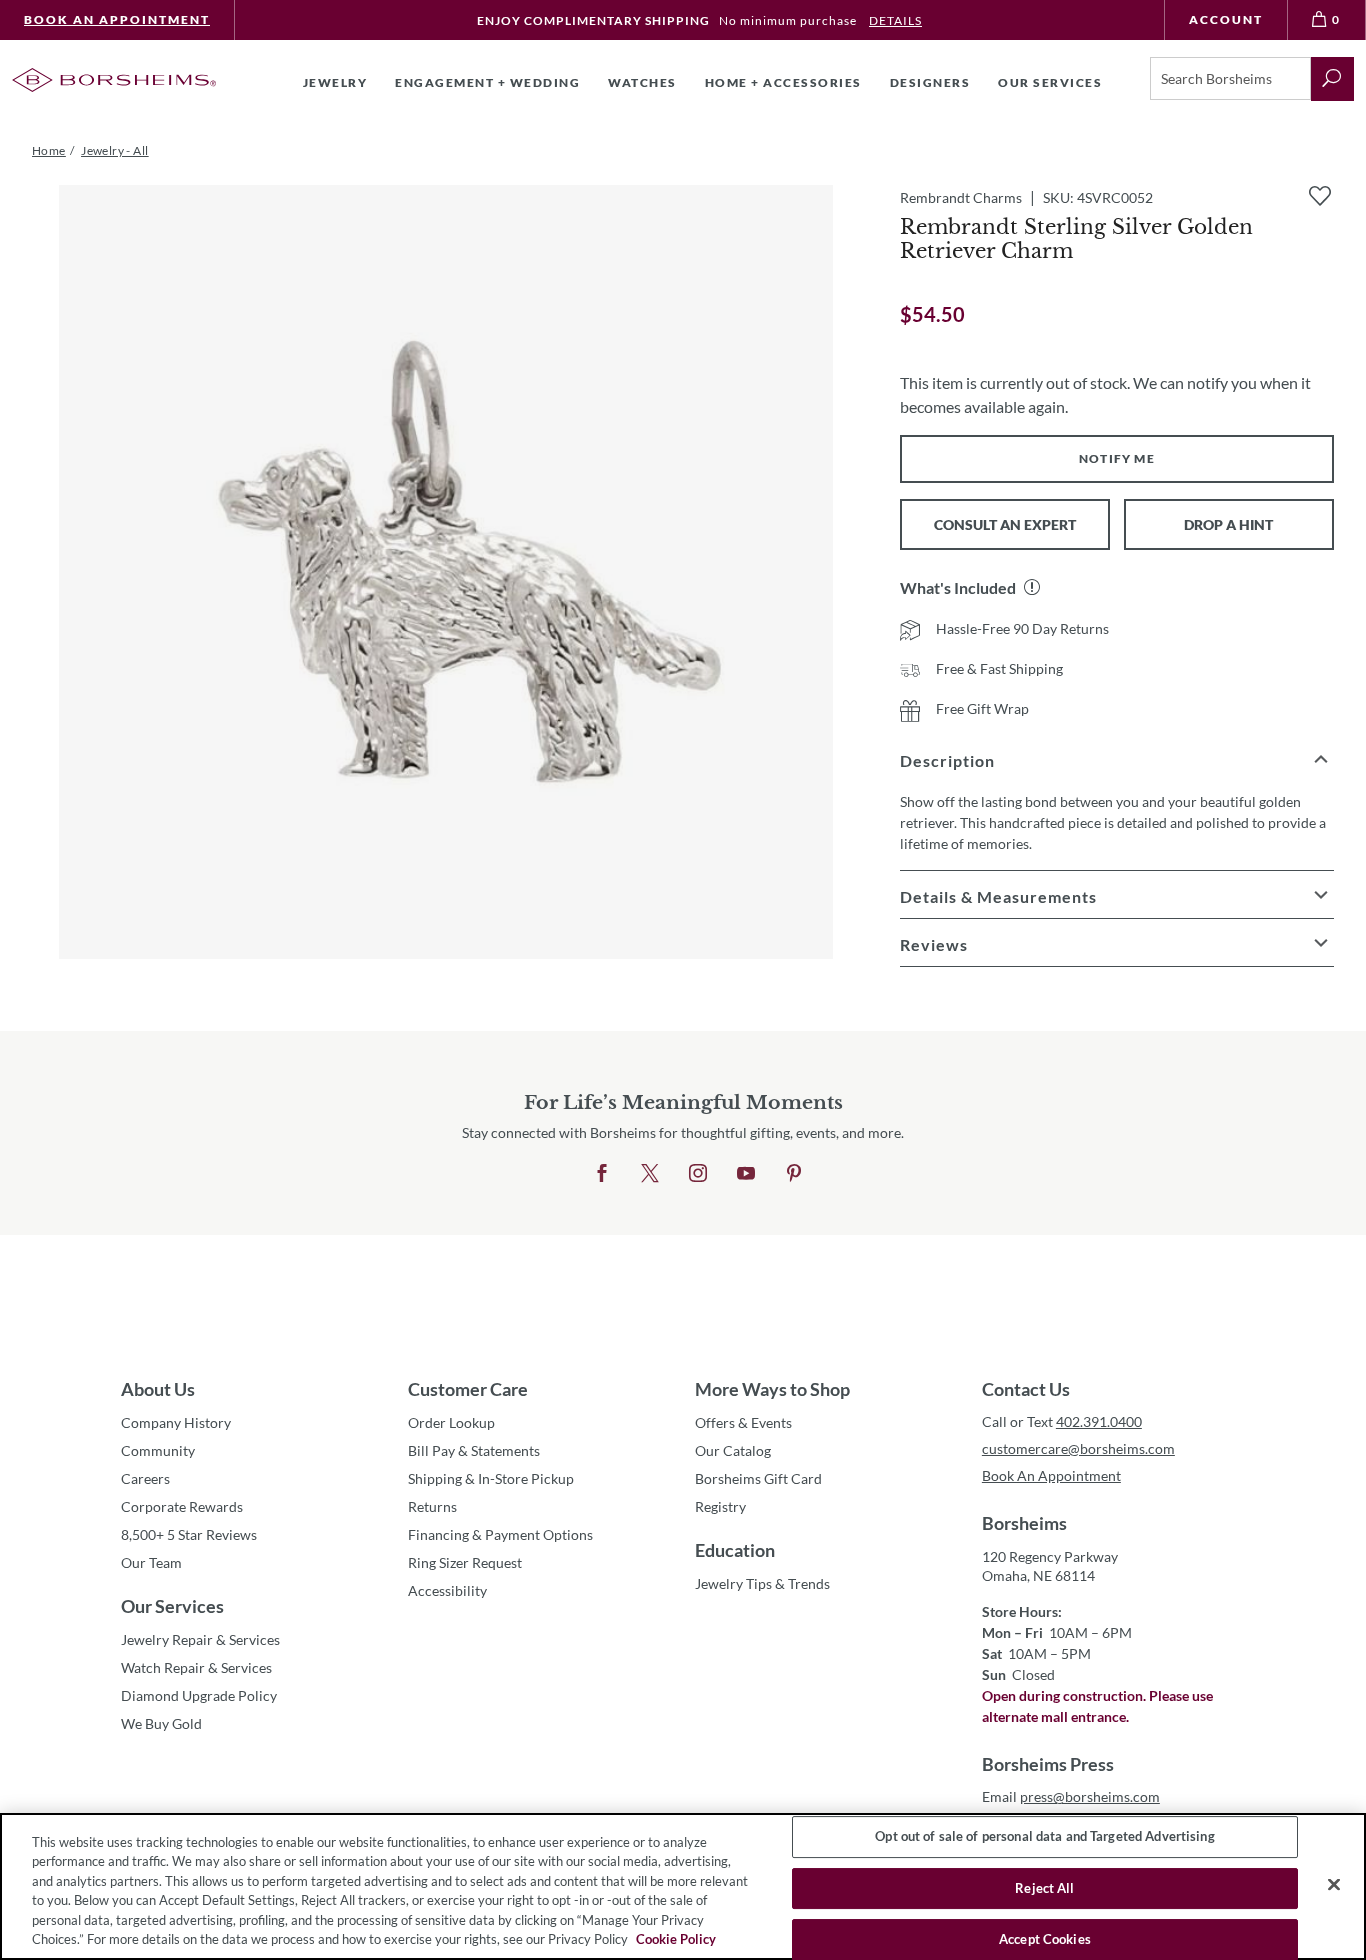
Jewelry (335, 82)
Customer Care (468, 1389)
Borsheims (1024, 1523)
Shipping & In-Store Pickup (491, 1478)
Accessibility (447, 1590)
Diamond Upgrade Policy (199, 1695)
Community (158, 1450)
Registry (720, 1506)
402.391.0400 (1099, 1421)
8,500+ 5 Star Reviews (189, 1534)
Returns (432, 1506)
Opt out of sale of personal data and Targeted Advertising (1044, 1837)
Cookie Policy (676, 1939)
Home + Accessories (783, 82)
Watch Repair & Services (196, 1667)
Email (1071, 1796)
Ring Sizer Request (465, 1562)
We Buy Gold (161, 1723)
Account (1226, 19)
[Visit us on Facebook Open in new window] (602, 1174)
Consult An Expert (1005, 524)
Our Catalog (733, 1450)
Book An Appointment (117, 19)
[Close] (1334, 1885)
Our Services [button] (1050, 82)
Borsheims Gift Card (758, 1478)
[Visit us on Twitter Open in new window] (650, 1174)
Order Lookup (451, 1422)
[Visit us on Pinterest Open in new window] (794, 1174)
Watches (642, 82)
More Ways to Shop (772, 1389)
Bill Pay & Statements (474, 1450)
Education (735, 1550)
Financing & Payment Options (500, 1534)
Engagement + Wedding (487, 82)
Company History (176, 1422)
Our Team (151, 1562)
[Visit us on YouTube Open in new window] (746, 1174)
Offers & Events (743, 1422)
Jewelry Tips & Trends (762, 1583)
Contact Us (1026, 1389)
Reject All (1044, 1888)
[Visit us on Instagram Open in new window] (698, 1174)
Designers (930, 82)
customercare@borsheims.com (1078, 1448)
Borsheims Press (1048, 1764)
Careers (145, 1478)
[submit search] (1332, 79)
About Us (158, 1389)
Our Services (172, 1606)
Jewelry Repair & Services (200, 1639)
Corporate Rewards (182, 1506)
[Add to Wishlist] (1320, 196)
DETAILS (895, 20)
